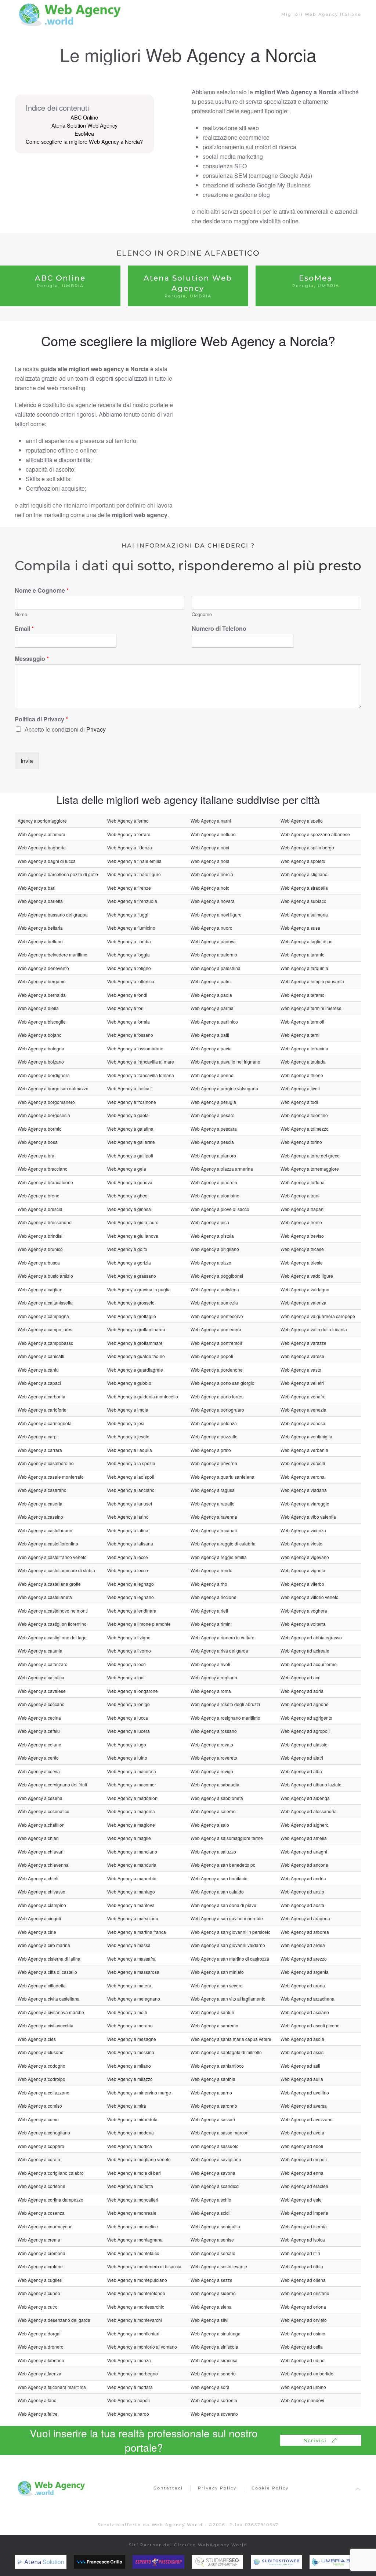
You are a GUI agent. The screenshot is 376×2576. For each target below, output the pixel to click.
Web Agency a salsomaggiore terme (227, 1838)
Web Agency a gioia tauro (133, 1222)
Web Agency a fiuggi (128, 914)
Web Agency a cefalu (39, 1731)
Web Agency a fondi (127, 995)
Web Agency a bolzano (41, 1062)
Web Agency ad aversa (304, 2106)
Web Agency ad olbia (302, 2266)
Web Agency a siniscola (214, 2347)
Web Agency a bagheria (42, 847)
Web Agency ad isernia (304, 2226)
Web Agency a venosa (303, 1423)
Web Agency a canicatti (41, 1356)
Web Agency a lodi (126, 1677)
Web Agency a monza (129, 2360)
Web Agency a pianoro (213, 1155)
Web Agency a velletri (302, 1383)
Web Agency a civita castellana (49, 1999)
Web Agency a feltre (38, 2414)
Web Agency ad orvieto (304, 2320)
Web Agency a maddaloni (133, 1798)
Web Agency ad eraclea (304, 2186)
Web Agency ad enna (302, 2173)
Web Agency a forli (126, 1008)
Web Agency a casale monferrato (51, 1477)
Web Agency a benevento (43, 968)
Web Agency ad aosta (302, 1905)
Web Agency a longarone (133, 1691)
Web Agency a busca (39, 1263)
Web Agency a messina (131, 2052)
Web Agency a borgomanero (46, 1102)
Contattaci (168, 2488)
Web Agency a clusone (41, 2052)
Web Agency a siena (211, 2307)
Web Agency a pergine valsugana (224, 1088)
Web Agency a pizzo (211, 1263)
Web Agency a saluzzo (213, 1851)
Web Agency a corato (39, 2159)
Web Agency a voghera (304, 1611)
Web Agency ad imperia (304, 2213)
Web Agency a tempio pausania (312, 981)
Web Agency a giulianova (133, 1236)
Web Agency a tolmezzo (305, 1129)
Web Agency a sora (210, 2387)
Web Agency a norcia (212, 874)
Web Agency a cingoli (39, 1918)
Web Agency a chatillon (41, 1825)
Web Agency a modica (130, 2146)
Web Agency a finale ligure (134, 874)
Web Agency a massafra (131, 1959)
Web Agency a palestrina (216, 968)
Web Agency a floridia (129, 941)
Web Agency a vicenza (303, 1530)
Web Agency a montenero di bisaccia (144, 2266)
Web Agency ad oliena (303, 2280)
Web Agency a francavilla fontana (141, 1075)
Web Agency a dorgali (40, 2333)
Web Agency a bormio (40, 1129)
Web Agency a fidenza (130, 847)
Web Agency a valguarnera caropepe (318, 1316)
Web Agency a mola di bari (134, 2173)
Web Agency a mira (127, 2106)
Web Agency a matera (129, 1985)
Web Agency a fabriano (41, 2360)
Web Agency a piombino (215, 1195)
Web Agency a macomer (132, 1784)
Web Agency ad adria (302, 1691)
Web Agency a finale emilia (134, 861)
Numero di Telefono (219, 629)
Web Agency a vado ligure (307, 1276)
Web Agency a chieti (38, 1878)
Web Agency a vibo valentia (308, 1517)
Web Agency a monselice (133, 2226)
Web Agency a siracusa (214, 2360)
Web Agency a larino (128, 1517)
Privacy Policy (217, 2488)
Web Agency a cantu (38, 1370)
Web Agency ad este (301, 2200)
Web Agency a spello (302, 821)
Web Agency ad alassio (304, 1744)
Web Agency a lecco (128, 1570)
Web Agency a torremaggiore (310, 1169)
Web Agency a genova (130, 1182)
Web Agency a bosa (38, 1142)
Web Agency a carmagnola (45, 1423)
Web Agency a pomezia (214, 1302)
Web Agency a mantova (131, 1905)
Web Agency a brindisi (40, 1236)
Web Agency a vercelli (303, 1463)
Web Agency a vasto (301, 1370)
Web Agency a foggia (129, 954)
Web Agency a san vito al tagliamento (228, 1999)
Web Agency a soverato (214, 2414)
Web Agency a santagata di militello (226, 2052)
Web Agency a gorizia (129, 1263)
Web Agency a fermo (128, 821)
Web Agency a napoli (129, 2400)
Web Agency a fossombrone (135, 1048)
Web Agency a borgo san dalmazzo (53, 1088)
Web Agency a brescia (40, 1209)
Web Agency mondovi (302, 2400)
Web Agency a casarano (42, 1490)
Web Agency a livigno (129, 1637)
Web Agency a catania (40, 1651)
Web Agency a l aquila (130, 1450)
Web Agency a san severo (217, 1985)
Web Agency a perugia (213, 1102)
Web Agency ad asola (302, 2039)
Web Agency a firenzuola (132, 901)
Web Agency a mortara (130, 2387)
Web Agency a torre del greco (310, 1155)
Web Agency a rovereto (214, 1758)
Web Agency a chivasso (41, 1891)
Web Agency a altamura (41, 834)
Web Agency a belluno (40, 941)
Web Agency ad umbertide (307, 2373)
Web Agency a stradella (304, 888)
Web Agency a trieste (302, 1263)
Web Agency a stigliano (304, 874)
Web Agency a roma (211, 1691)
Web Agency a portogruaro (217, 1410)
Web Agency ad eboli (302, 2146)
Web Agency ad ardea (303, 1945)
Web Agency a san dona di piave (223, 1905)
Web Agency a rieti (209, 1611)
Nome (21, 614)
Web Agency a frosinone (132, 1102)
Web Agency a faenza (39, 2373)
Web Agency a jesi (126, 1423)
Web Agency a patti (210, 1035)
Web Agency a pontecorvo (217, 1316)
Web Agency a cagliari (40, 1289)
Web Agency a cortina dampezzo (50, 2200)
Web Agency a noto (210, 888)
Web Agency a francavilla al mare (141, 1062)
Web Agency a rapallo (213, 1503)
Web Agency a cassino (40, 1517)
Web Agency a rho (209, 1584)
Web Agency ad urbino (303, 2387)
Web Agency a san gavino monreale (227, 1918)
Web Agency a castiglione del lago (52, 1637)
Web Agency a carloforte (42, 1410)
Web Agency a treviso (302, 1236)
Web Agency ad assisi (303, 2052)
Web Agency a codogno (41, 2066)
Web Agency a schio (211, 2200)
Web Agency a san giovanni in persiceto (231, 1932)
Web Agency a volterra (303, 1624)
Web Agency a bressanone (45, 1222)
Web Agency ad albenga (305, 1798)
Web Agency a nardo (128, 2414)
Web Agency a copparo (41, 2146)
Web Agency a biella (38, 1008)
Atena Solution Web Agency (84, 125)
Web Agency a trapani (303, 1209)
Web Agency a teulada (303, 1062)
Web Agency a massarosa (133, 1972)
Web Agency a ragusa (213, 1490)
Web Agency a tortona (303, 1182)
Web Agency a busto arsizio (45, 1276)
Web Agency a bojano (40, 1035)
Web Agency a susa (300, 928)
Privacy (96, 729)
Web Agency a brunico (40, 1249)
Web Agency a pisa (210, 1222)
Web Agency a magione (131, 1825)
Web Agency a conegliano (44, 2132)
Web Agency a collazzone (44, 2092)
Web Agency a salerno (213, 1811)
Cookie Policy (270, 2488)
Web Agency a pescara (214, 1129)
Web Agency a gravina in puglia (139, 1289)
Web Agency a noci (210, 847)
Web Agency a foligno (129, 968)
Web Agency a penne (212, 1075)
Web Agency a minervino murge (139, 2092)
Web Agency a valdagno (305, 1289)
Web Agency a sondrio (213, 2373)
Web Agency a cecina (39, 1718)
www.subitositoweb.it (296, 2562)
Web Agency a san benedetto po (223, 1865)
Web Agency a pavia (211, 1048)
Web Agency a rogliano (214, 1677)
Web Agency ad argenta (305, 1972)
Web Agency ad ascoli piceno (310, 2025)
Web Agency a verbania (304, 1450)
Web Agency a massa (129, 1945)
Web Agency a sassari (213, 2119)
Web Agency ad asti (300, 2066)
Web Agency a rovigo (212, 1771)
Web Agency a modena (131, 2132)
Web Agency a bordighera (44, 1075)
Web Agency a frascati (129, 1088)
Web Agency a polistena (215, 1289)
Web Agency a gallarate (131, 1142)
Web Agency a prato (211, 1450)
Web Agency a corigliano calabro (51, 2173)
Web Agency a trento (301, 1222)
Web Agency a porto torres (217, 1396)
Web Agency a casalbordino (46, 1463)
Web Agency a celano (39, 1744)
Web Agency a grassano (132, 1276)
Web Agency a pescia (212, 1142)
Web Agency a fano (37, 2400)
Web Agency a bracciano (43, 1169)
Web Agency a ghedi (128, 1195)
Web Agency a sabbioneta (217, 1798)
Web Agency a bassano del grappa (53, 914)
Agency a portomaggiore (42, 821)
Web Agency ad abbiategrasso (311, 1637)
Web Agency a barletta (40, 901)
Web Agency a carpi (38, 1436)
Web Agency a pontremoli (216, 1343)
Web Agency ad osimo (303, 2333)
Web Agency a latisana (130, 1543)
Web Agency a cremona (41, 2253)
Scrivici (315, 2440)
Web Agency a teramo (303, 995)
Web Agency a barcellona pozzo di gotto (58, 874)
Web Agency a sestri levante (219, 2266)
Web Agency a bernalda (42, 995)
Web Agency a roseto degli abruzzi (225, 1704)
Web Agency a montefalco (133, 2253)
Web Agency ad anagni (304, 1851)
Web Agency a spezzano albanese (315, 834)
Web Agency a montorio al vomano (142, 2347)
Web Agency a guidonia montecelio (143, 1396)
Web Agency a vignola (303, 1570)
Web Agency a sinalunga (216, 2333)
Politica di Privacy (41, 719)
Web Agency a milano (129, 2066)
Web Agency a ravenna (214, 1517)
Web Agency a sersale (213, 2253)
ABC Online (84, 117)
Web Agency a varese (302, 1356)
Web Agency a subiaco (303, 901)
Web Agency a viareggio (305, 1503)
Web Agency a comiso (40, 2106)
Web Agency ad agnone (305, 1704)
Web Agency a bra (36, 1155)
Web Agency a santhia (213, 2079)
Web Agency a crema (39, 2240)
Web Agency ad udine (303, 2360)
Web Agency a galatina (130, 1129)
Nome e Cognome (42, 591)
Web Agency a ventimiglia (306, 1436)
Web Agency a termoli (302, 1022)
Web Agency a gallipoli (130, 1155)
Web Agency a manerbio (132, 1878)
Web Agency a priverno (214, 1463)
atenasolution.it (52, 2562)
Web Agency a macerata (132, 1771)
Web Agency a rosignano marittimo (225, 1718)
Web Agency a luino (127, 1758)
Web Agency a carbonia (41, 1396)
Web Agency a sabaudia (215, 1784)
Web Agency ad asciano (305, 2012)
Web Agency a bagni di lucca (47, 861)
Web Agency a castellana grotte (49, 1584)
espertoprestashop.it (177, 2562)
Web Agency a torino (301, 1142)
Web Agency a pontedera (216, 1329)
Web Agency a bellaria (40, 928)
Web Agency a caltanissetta (45, 1302)
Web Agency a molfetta (130, 2186)
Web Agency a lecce (128, 1557)
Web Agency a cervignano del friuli (52, 1784)
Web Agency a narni (211, 821)
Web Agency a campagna (43, 1316)
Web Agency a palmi (211, 981)
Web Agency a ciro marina (44, 1945)
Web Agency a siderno (213, 2293)
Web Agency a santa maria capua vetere (231, 2039)
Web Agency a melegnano (134, 1999)
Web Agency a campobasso (46, 1343)
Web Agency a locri (126, 1664)
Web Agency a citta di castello (47, 1972)
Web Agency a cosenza (41, 2213)
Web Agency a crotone (40, 2266)
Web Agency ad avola (302, 2132)
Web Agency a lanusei (130, 1503)
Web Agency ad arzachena (308, 1999)
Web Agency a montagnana (135, 2240)
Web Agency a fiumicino (131, 928)
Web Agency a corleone (41, 2186)
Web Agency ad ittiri (300, 2253)
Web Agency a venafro (303, 1396)
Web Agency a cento (38, 1758)
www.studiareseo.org (236, 2562)
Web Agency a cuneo (39, 2293)
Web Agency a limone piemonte (139, 1624)
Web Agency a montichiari (133, 2333)
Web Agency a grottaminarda (136, 1329)
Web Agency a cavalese (42, 1691)
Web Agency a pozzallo (214, 1436)
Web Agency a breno (39, 1195)
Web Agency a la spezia (131, 1463)
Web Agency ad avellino (305, 2092)
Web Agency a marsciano (133, 1918)
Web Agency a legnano (131, 1597)
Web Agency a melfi (127, 2012)
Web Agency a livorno (129, 1651)
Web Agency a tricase (302, 1249)
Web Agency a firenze (129, 888)
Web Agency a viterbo (302, 1584)
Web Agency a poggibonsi (217, 1276)
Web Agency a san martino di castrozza (230, 1959)
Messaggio (32, 659)
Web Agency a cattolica (41, 1677)
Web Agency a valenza (303, 1302)
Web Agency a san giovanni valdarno (228, 1945)
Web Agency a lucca (128, 1718)
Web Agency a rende (211, 1570)
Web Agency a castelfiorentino (48, 1543)
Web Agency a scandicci (215, 2186)
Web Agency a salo (210, 1825)
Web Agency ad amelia (304, 1838)
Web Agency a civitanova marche (51, 2012)
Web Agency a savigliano (216, 2159)
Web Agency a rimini (211, 1624)
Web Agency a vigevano (305, 1557)
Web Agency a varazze (303, 1343)
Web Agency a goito (127, 1249)
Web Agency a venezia (303, 1410)
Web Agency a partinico (214, 1022)
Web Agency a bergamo (42, 981)
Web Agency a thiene (302, 1075)
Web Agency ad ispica (303, 2240)
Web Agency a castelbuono (45, 1530)
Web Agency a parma (212, 1008)
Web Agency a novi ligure (216, 914)
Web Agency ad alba (301, 1771)
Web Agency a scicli (211, 2213)
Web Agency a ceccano (41, 1704)
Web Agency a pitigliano (215, 1249)
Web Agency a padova (213, 941)
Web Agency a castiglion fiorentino (52, 1624)
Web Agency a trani (300, 1195)
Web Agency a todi (299, 1102)
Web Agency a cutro (38, 2307)
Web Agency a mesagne (132, 2039)
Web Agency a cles (37, 2039)
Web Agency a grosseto (131, 1302)
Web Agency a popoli (212, 1356)
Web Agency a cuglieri (40, 2280)
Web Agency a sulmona (304, 914)
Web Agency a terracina (304, 1048)
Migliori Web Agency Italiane (321, 14)
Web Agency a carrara (40, 1450)
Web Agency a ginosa (129, 1209)
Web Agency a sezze (211, 2280)
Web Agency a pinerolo (214, 1182)
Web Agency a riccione (214, 1597)
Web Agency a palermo (214, 954)
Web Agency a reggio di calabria (223, 1543)
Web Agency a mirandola (132, 2119)
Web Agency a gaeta (128, 1115)
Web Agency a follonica (131, 981)
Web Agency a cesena (40, 1798)
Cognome (202, 614)
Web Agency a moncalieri (133, 2200)
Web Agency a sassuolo (215, 2146)
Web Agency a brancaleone (45, 1182)
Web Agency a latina (128, 1530)
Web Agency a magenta (131, 1811)
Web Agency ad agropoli (305, 1731)
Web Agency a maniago (131, 1891)
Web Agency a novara (213, 901)
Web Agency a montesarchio (136, 2307)
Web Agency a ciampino (42, 1905)
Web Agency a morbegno (133, 2373)
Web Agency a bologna (41, 1048)
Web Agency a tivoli (300, 1088)
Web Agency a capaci (39, 1383)
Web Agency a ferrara (129, 834)
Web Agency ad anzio (302, 1891)
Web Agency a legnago (131, 1584)
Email (24, 629)
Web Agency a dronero (41, 2347)
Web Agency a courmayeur (45, 2226)
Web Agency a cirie (37, 1932)
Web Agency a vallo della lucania (314, 1329)
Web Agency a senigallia (215, 2226)
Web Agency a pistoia (212, 1236)
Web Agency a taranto (303, 954)
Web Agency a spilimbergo (307, 847)
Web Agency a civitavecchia (46, 2025)
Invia (27, 761)
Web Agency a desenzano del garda (54, 2320)
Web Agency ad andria (303, 1878)
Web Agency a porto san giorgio (223, 1383)
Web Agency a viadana (304, 1490)
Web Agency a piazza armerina (222, 1169)
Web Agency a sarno (211, 2092)
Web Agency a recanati (214, 1530)
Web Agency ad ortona (303, 2307)
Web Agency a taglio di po (307, 941)
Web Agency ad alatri (302, 1758)
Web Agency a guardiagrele (135, 1370)
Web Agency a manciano (132, 1851)
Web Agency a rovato (212, 1744)
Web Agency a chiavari (41, 1851)
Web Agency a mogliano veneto (139, 2159)
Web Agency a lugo (127, 1744)
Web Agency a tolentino (304, 1115)
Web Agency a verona (303, 1477)
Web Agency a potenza (214, 1423)
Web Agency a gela (127, 1169)
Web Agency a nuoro (211, 928)
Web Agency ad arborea (305, 1932)
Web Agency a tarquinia (304, 968)
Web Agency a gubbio (129, 1383)
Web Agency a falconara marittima (52, 2387)
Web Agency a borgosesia (44, 1115)
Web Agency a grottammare (135, 1343)
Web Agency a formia (129, 1022)
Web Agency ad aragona (305, 1918)
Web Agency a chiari (38, 1838)
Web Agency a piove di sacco (220, 1209)
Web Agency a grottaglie (132, 1316)
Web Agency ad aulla (302, 2079)
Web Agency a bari (37, 888)
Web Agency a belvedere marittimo (53, 954)
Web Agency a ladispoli (131, 1477)
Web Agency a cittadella (42, 1985)
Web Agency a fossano (130, 1035)
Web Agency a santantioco (217, 2066)
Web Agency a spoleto (303, 861)
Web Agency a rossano (214, 1731)
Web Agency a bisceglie (42, 1022)
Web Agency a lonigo (129, 1704)
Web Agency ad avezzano (307, 2119)
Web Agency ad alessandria (309, 1811)
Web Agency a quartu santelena (223, 1477)
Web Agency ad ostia (302, 2347)
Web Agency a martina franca (137, 1932)
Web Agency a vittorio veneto (310, 1597)
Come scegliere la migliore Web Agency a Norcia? (84, 142)
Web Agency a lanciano (131, 1490)
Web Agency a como (38, 2119)
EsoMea (84, 133)
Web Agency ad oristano (305, 2293)
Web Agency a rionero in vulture (223, 1637)
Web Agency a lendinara (132, 1611)
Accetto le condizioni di (65, 729)
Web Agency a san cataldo (217, 1891)
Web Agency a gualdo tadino (136, 1356)
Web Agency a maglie (129, 1838)
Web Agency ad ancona (304, 1865)
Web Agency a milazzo (130, 2079)
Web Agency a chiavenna (43, 1865)
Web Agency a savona (213, 2173)
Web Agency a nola (210, 861)
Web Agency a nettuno (213, 834)
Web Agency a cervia (39, 1771)
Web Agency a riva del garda (219, 1651)
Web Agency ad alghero (305, 1825)
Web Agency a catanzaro (43, 1664)
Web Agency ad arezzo (304, 1959)
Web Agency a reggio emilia (219, 1557)
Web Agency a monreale (132, 2213)
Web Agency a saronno (214, 2106)
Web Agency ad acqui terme (309, 1664)
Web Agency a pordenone (217, 1370)
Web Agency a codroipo (41, 2079)
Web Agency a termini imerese (311, 1008)
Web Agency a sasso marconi (220, 2132)
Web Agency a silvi (209, 2320)
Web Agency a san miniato (217, 1972)
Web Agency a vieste (301, 1543)
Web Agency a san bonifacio (219, 1878)
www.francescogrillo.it (120, 2562)
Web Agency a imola (128, 1410)
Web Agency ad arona (303, 1985)
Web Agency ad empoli (304, 2159)
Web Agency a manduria (132, 1865)
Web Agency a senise (212, 2240)
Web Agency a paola (211, 995)
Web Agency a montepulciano (137, 2280)
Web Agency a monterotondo (136, 2293)
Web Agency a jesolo (128, 1436)
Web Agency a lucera (129, 1731)
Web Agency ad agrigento (306, 1718)
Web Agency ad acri (301, 1677)
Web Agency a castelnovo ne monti (53, 1611)
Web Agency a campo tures (45, 1329)
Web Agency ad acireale (305, 1651)
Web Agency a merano (130, 2025)
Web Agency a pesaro (213, 1115)
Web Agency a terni (300, 1035)
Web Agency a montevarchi (135, 2320)
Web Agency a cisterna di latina (49, 1959)
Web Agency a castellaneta (45, 1597)
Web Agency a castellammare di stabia (56, 1570)
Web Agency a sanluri (212, 2012)
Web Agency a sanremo (214, 2025)
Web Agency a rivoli (210, 1664)
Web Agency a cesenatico (44, 1811)
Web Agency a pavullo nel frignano (225, 1062)
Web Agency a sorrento (214, 2400)
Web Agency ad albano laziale (311, 1784)
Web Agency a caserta (40, 1503)
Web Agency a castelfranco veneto (52, 1557)
